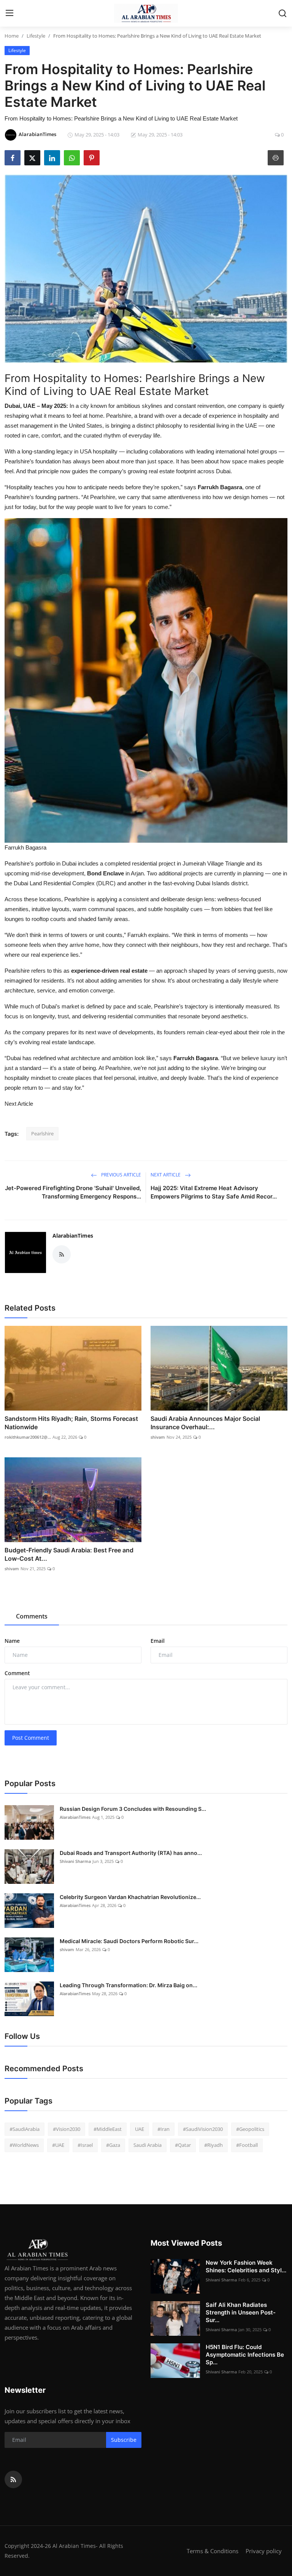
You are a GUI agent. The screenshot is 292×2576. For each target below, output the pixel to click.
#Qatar (183, 2145)
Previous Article (121, 1175)
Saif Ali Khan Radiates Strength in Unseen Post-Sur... (241, 2312)
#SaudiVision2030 (203, 2129)
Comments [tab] (32, 1616)
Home (12, 36)
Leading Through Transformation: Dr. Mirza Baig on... (129, 1985)
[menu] (10, 13)
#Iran (163, 2129)
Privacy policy (264, 2551)
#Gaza (113, 2145)
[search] (282, 13)
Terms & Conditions (213, 2551)
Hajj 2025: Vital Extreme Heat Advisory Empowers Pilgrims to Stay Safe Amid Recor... (214, 1192)
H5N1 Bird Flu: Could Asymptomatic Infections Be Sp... (245, 2355)
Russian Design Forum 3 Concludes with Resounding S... (133, 1809)
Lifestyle (36, 36)
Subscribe (124, 2440)
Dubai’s (51, 1006)
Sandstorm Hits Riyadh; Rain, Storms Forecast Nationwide (71, 1423)
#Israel (85, 2145)
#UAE (58, 2145)
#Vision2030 (67, 2129)
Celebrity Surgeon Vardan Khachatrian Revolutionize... (130, 1897)
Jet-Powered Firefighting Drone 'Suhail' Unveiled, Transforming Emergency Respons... (73, 1192)
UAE (140, 2129)
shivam (158, 1437)
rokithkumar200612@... (28, 1437)
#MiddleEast (108, 2129)
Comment (17, 1673)
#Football (247, 2145)
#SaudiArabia (25, 2129)
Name (12, 1641)
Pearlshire (42, 1133)
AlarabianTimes (73, 1236)
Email (158, 1641)
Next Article (19, 1104)
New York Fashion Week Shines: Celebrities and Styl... (246, 2266)
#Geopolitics (250, 2129)
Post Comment (31, 1738)
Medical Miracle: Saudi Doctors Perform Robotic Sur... (129, 1941)
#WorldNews (24, 2145)
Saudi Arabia (148, 2145)
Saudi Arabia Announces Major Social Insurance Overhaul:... (205, 1423)
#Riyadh (213, 2145)
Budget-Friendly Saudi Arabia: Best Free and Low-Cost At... (69, 1554)
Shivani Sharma (75, 1861)
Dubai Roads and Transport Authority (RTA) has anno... (131, 1853)
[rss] (13, 2479)
